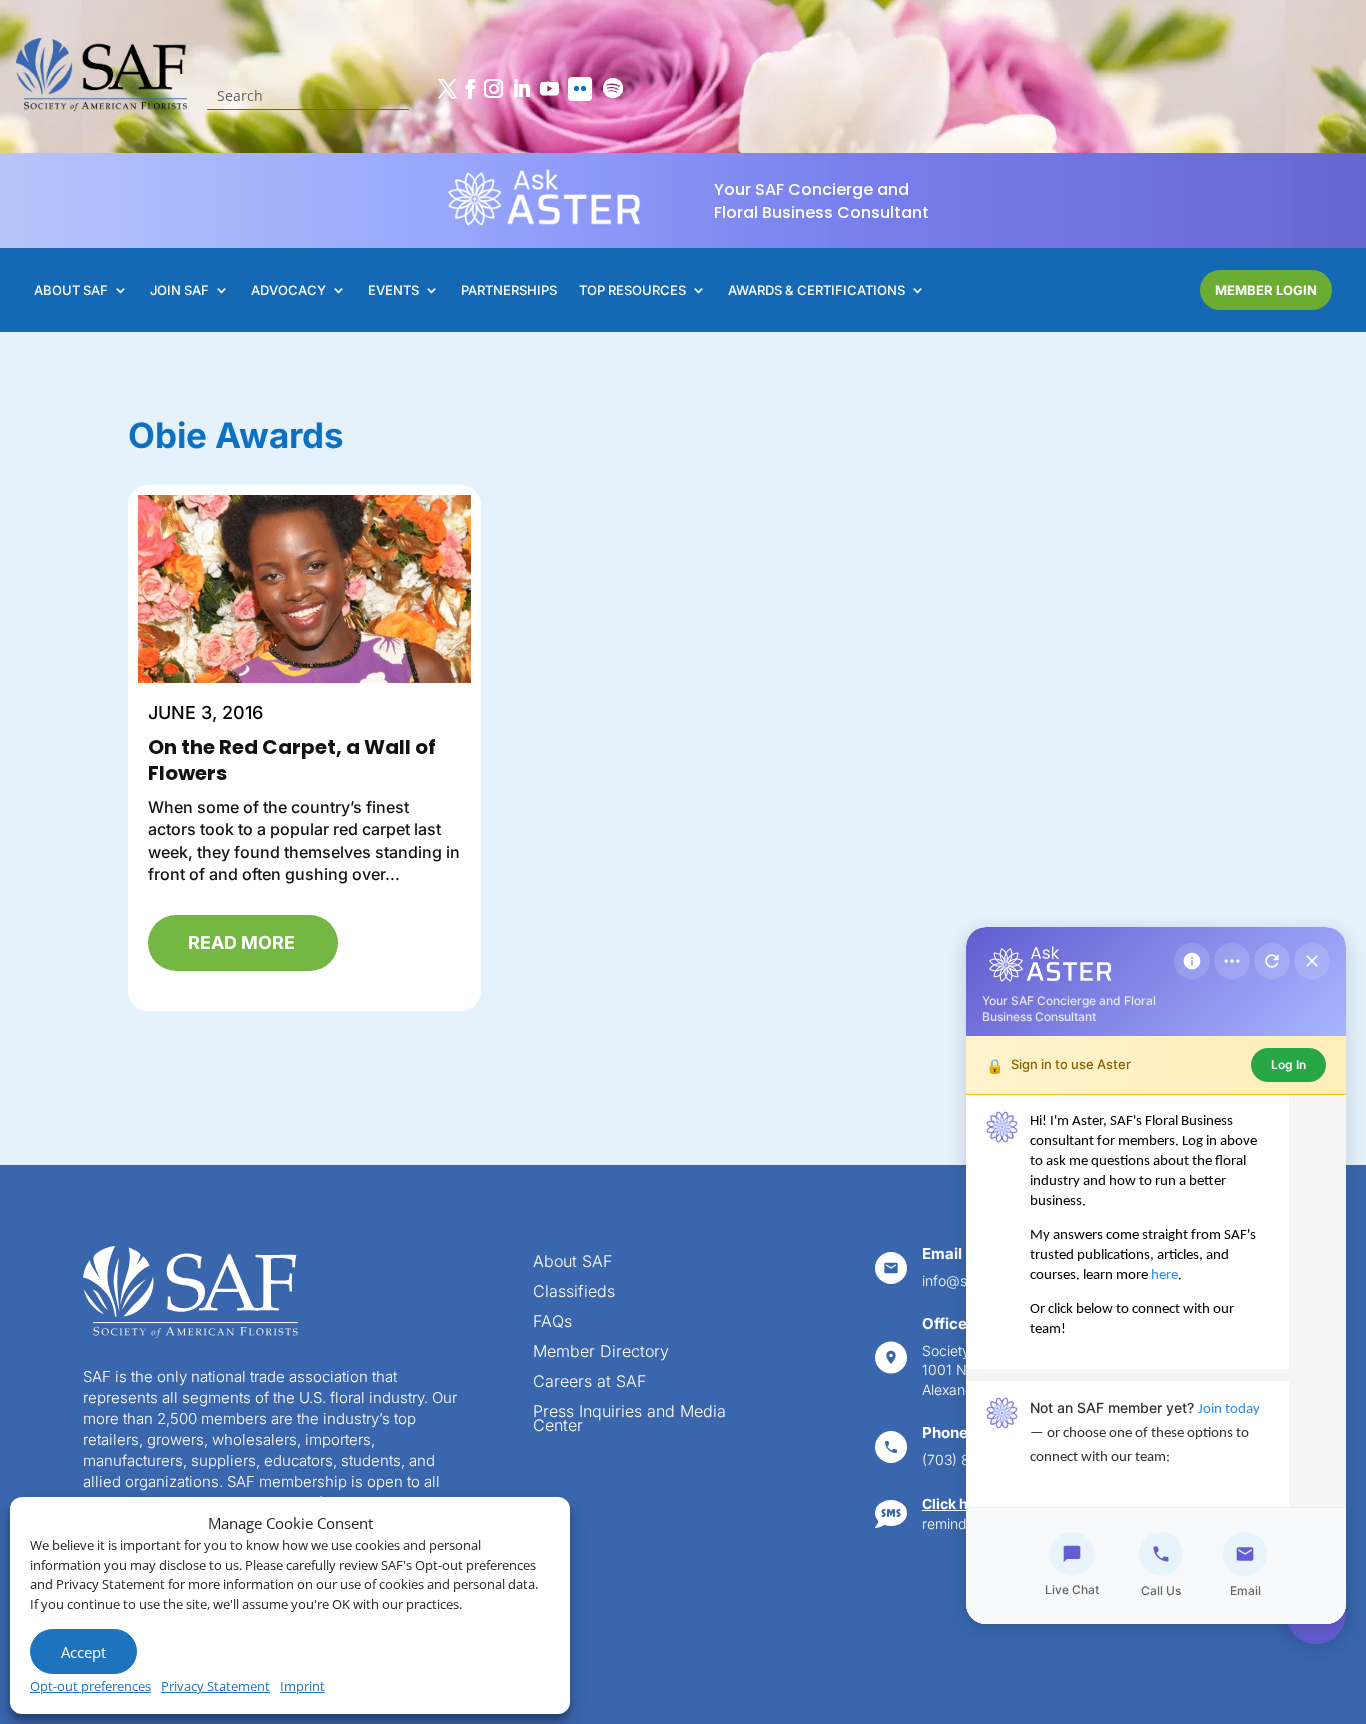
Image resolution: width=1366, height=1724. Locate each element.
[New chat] (1272, 961)
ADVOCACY (288, 290)
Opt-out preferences (90, 1686)
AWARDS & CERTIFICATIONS (816, 290)
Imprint (302, 1686)
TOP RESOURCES (632, 290)
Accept (83, 1652)
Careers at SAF (589, 1382)
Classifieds (574, 1292)
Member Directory (601, 1352)
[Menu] (1232, 961)
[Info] (1192, 961)
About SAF (572, 1262)
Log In (1288, 1064)
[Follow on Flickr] (580, 89)
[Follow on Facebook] (470, 89)
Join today (1229, 1409)
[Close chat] (1312, 961)
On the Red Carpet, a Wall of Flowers (292, 760)
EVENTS (393, 290)
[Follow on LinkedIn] (521, 89)
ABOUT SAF (71, 290)
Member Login (1266, 290)
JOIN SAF (179, 290)
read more (241, 942)
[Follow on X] (447, 89)
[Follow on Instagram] (493, 89)
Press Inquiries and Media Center (629, 1419)
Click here (956, 1503)
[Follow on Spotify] (613, 89)
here (1164, 1275)
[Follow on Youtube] (549, 89)
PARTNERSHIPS (509, 290)
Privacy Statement (215, 1686)
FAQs (552, 1322)
